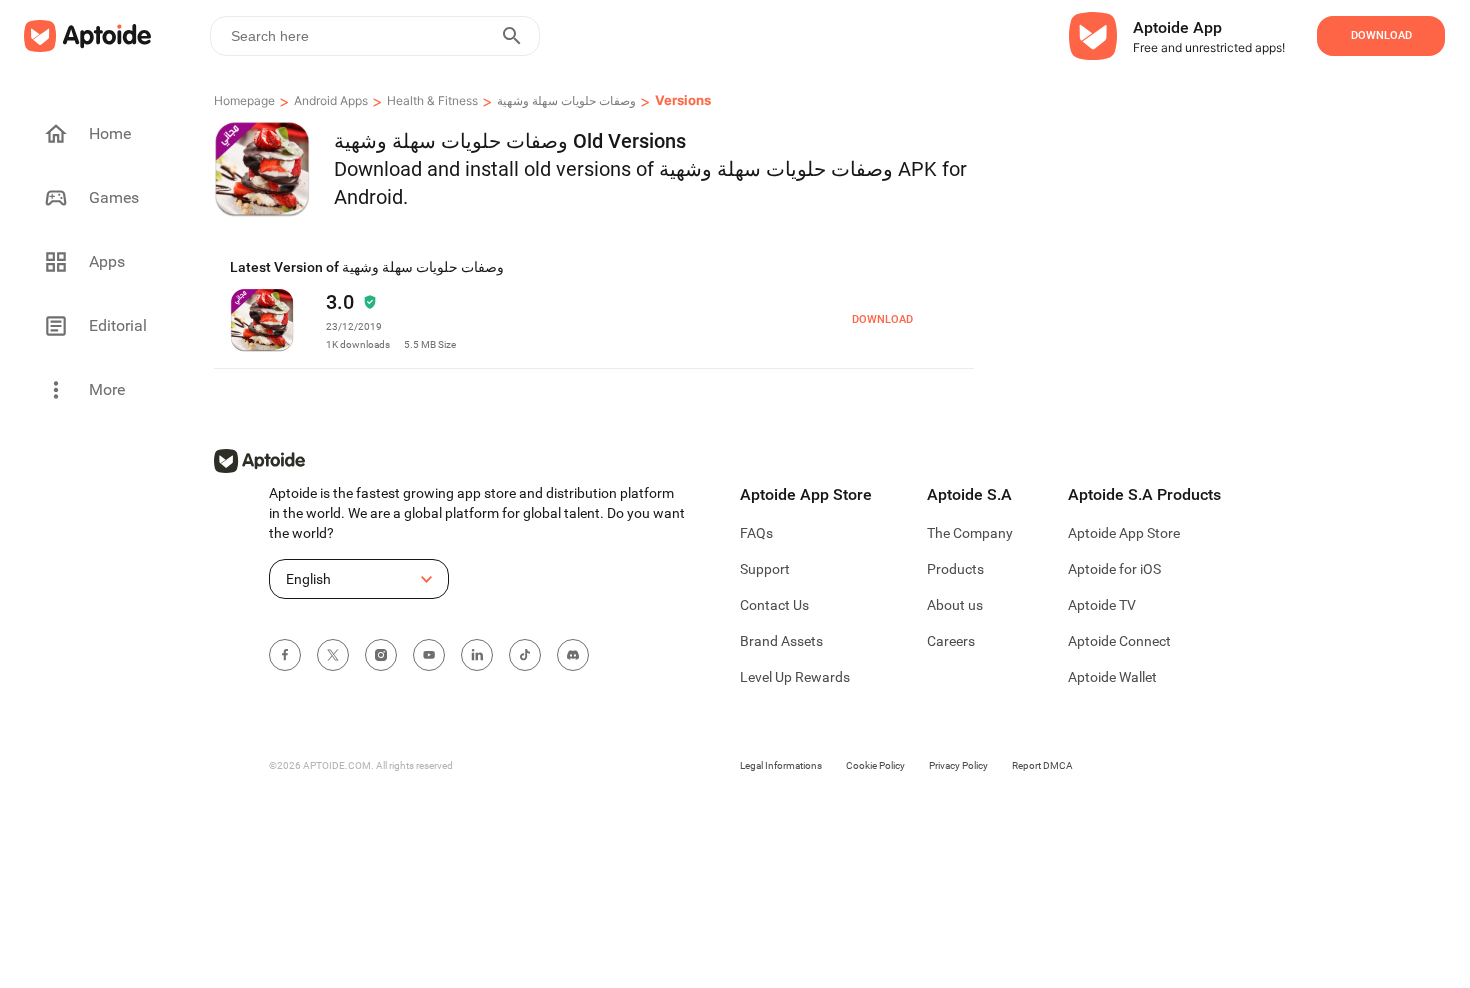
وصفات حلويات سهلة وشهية (566, 100)
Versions (683, 100)
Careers (951, 641)
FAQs (756, 533)
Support (765, 569)
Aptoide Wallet (1112, 677)
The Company (970, 533)
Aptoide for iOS (1114, 569)
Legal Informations (781, 765)
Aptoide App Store (1124, 533)
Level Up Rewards (795, 677)
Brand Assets (781, 641)
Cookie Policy (875, 765)
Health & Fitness (432, 100)
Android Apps (331, 100)
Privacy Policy (958, 765)
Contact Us (774, 605)
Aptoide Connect (1119, 641)
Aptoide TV (1102, 605)
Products (955, 569)
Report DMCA (1042, 765)
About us (955, 605)
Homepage (244, 100)
